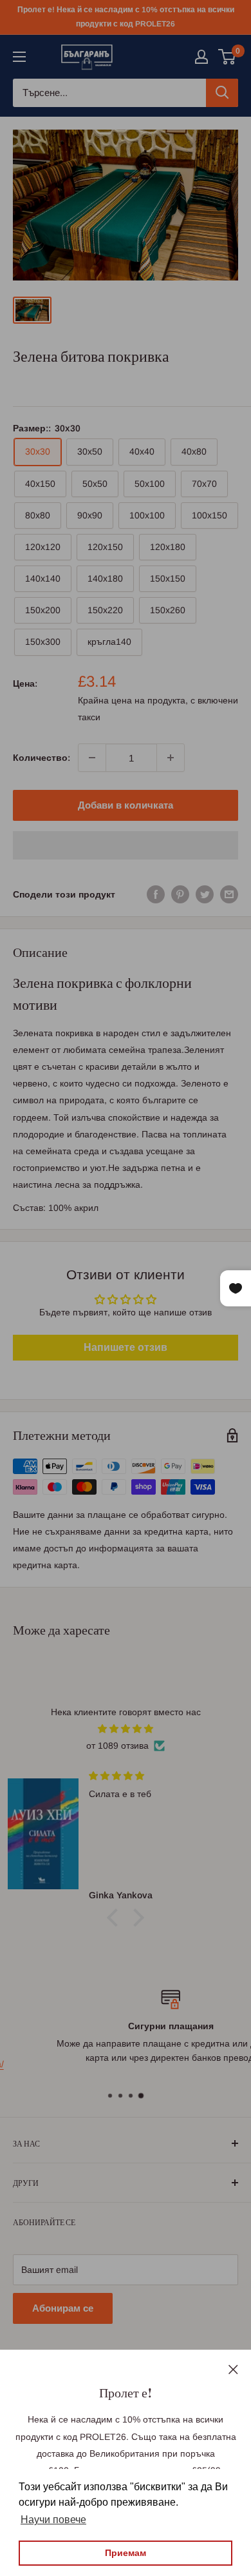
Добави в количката (126, 805)
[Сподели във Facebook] (156, 894)
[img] (126, 1729)
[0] (228, 57)
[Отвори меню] (19, 57)
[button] (126, 845)
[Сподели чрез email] (229, 894)
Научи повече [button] (53, 2520)
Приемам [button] (126, 2553)
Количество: (42, 758)
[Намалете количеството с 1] (92, 758)
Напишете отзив (126, 1347)
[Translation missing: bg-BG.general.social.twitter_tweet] (205, 894)
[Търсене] (222, 93)
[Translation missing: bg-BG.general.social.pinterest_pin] (180, 894)
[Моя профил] (201, 57)
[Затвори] (233, 2368)
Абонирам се (63, 2308)
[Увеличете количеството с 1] (171, 758)
